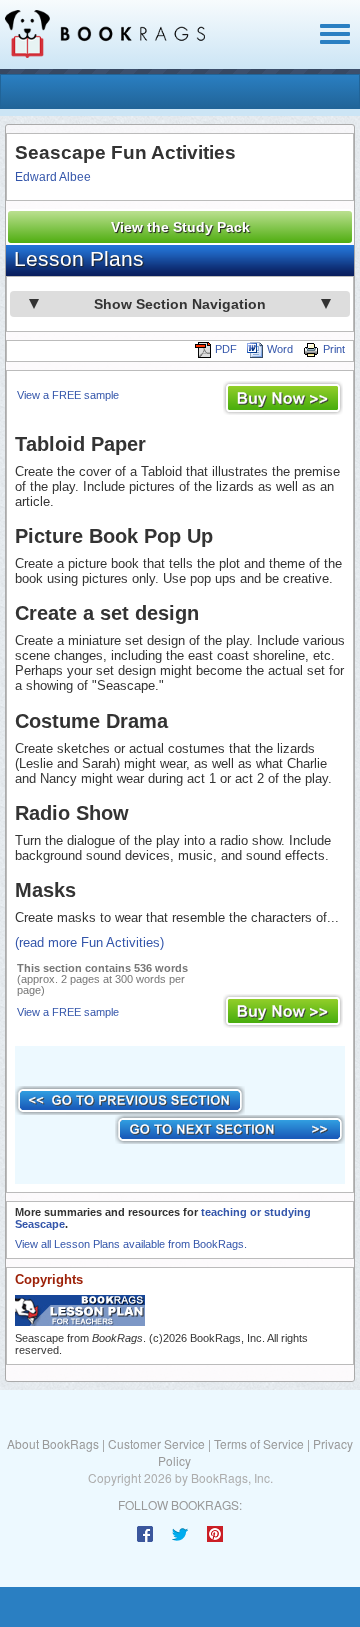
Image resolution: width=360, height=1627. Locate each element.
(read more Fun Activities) (89, 942)
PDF (226, 349)
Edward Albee (53, 177)
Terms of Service (259, 1443)
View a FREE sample (68, 395)
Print (334, 349)
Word (280, 349)
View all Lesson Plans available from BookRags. (131, 1244)
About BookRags (53, 1443)
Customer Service (156, 1443)
